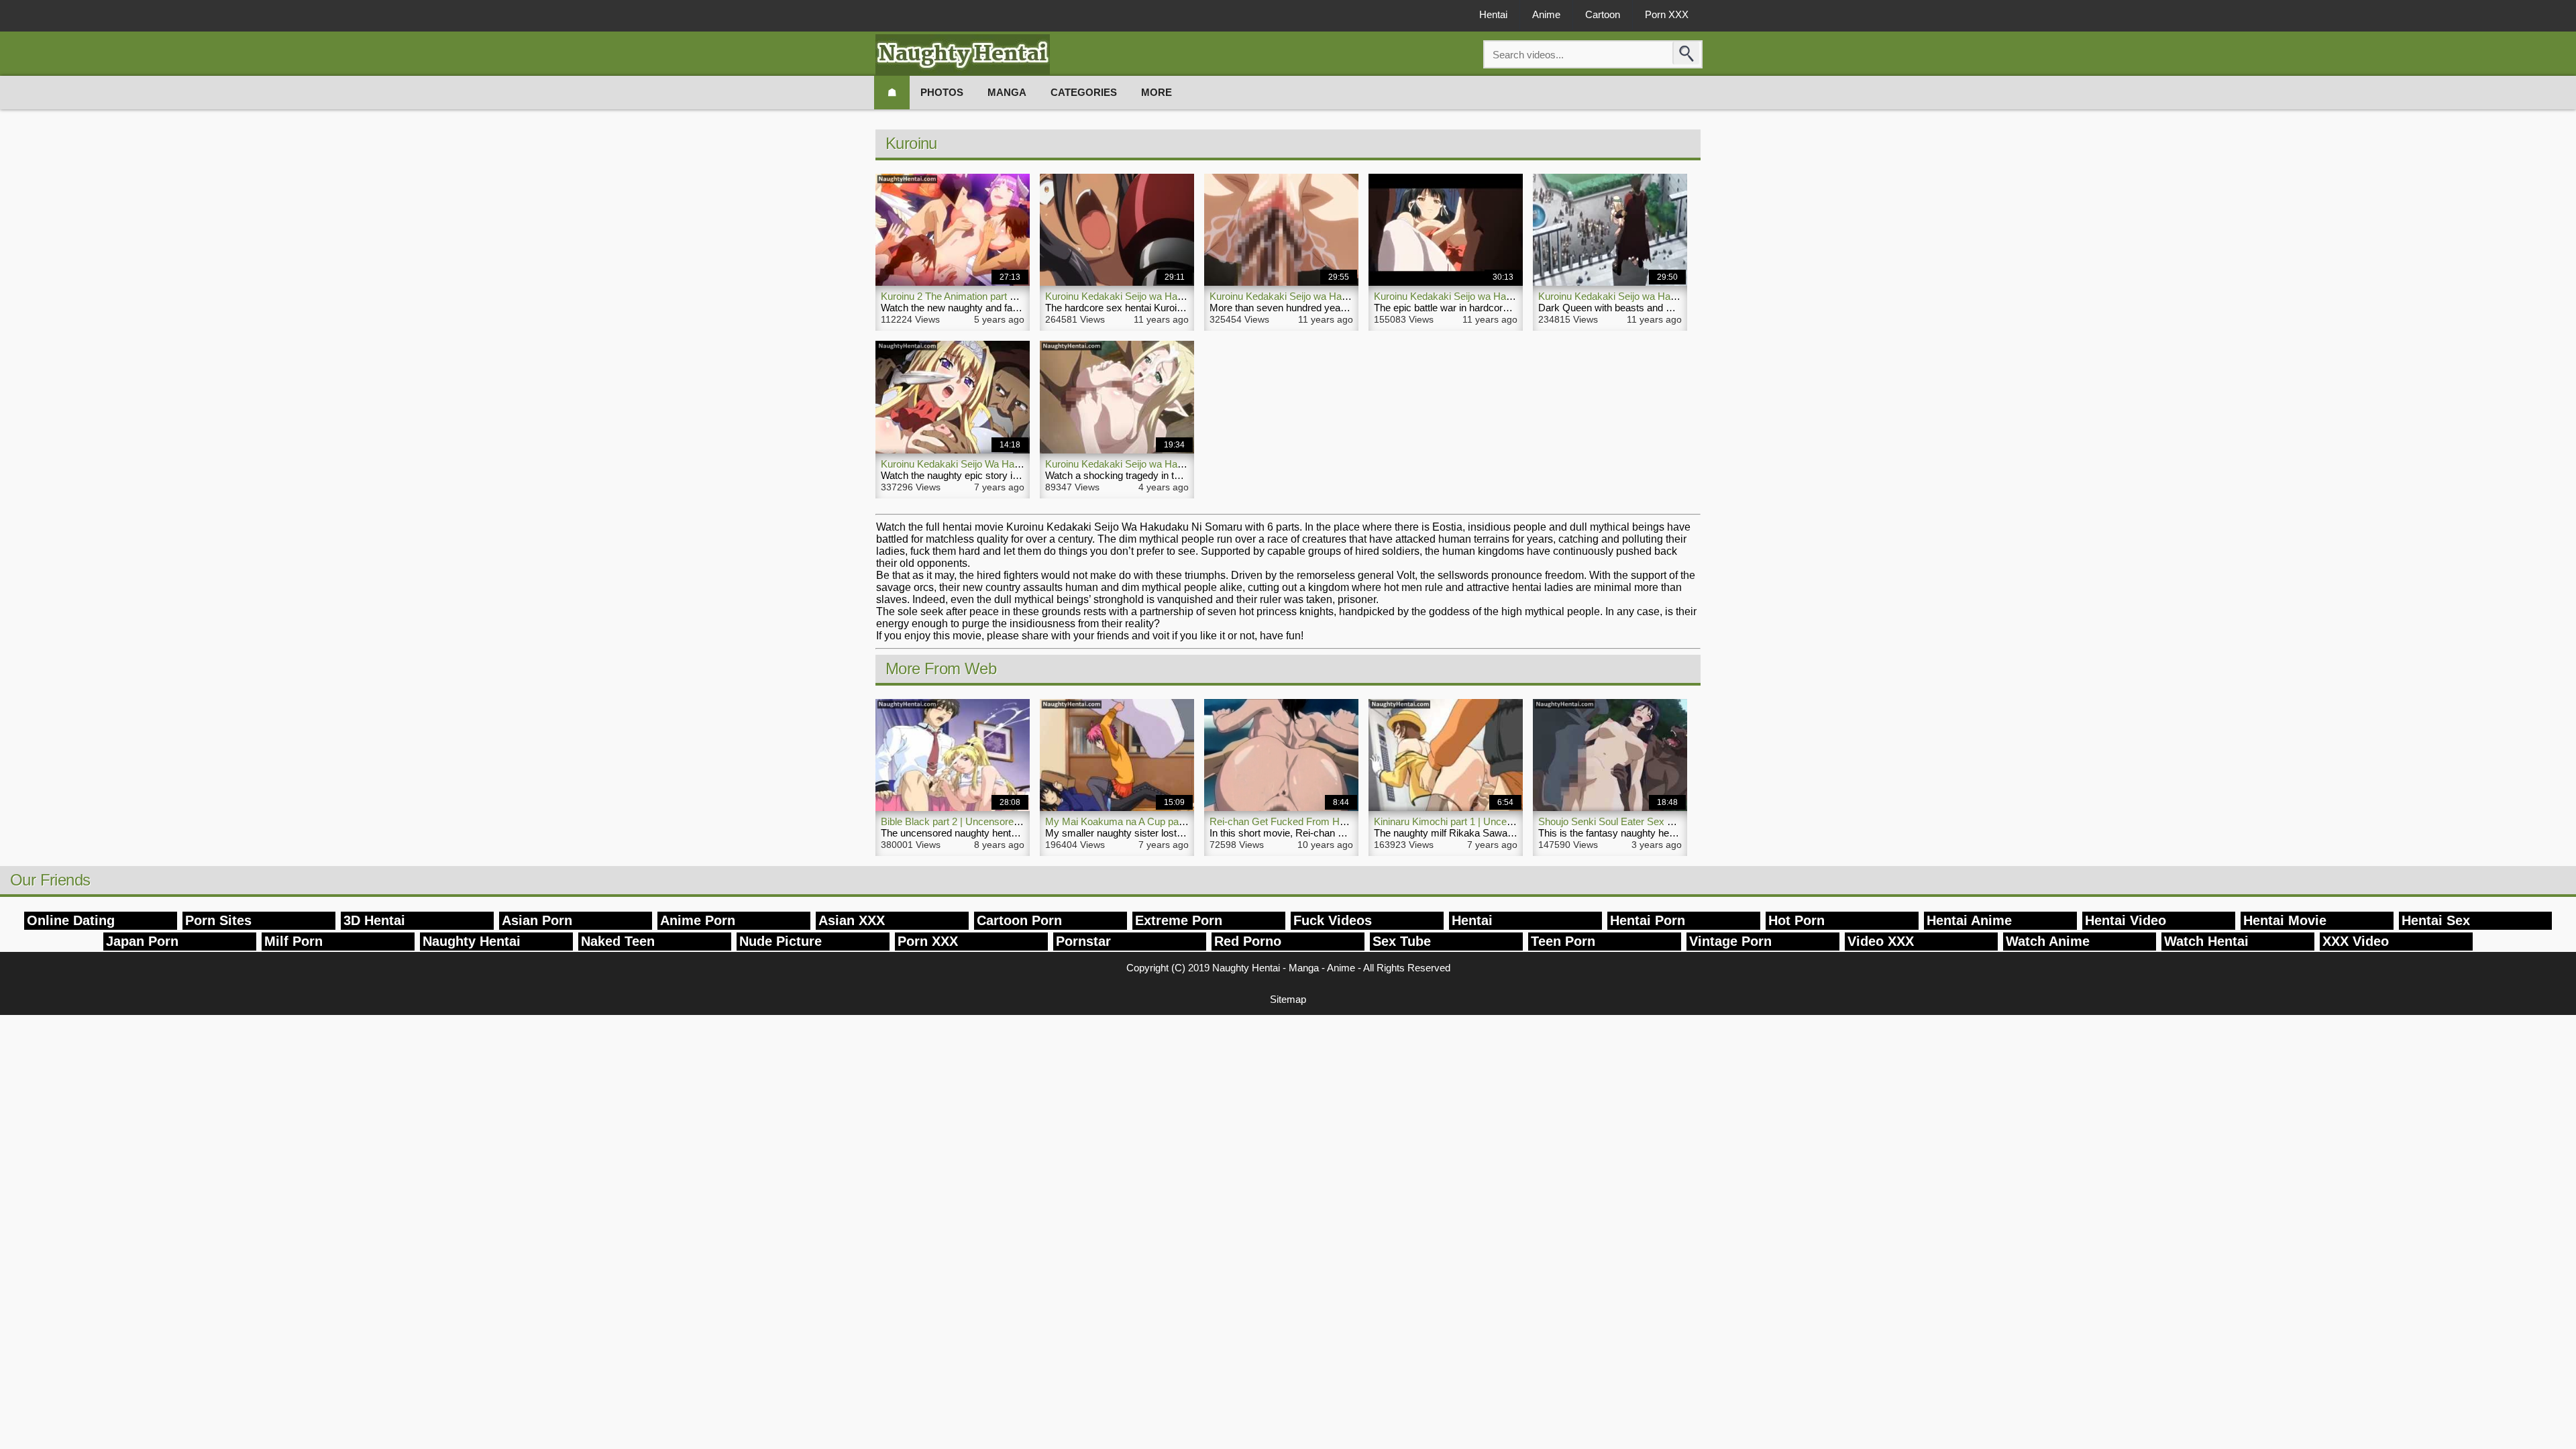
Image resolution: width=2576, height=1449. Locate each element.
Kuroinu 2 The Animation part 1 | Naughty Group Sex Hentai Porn (1023, 296)
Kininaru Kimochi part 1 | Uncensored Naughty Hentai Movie (1505, 821)
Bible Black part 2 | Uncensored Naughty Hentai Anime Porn (1012, 821)
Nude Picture (781, 941)
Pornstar (1083, 941)
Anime (1546, 14)
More (1157, 92)
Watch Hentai (2206, 941)
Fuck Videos (1333, 920)
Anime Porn (698, 920)
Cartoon (1603, 14)
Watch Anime (2048, 941)
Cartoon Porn (1019, 920)
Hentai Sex (2436, 920)
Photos (942, 92)
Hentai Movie (2285, 920)
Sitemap (1288, 999)
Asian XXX (852, 920)
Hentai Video (2126, 920)
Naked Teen (618, 941)
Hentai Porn (1648, 920)
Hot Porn (1796, 920)
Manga (1007, 92)
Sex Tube (1402, 941)
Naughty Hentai (472, 941)
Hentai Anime (1969, 920)
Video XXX (1881, 941)
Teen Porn (1563, 941)
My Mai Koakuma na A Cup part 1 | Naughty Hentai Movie (1172, 821)
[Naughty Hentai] (963, 55)
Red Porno (1248, 941)
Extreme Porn (1179, 920)
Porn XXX (1667, 14)
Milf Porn (293, 941)
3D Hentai (374, 920)
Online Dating (71, 920)
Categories (1084, 92)
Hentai (1493, 14)
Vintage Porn (1730, 941)
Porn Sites (218, 920)
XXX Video (2356, 941)
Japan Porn (142, 941)
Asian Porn (537, 920)
